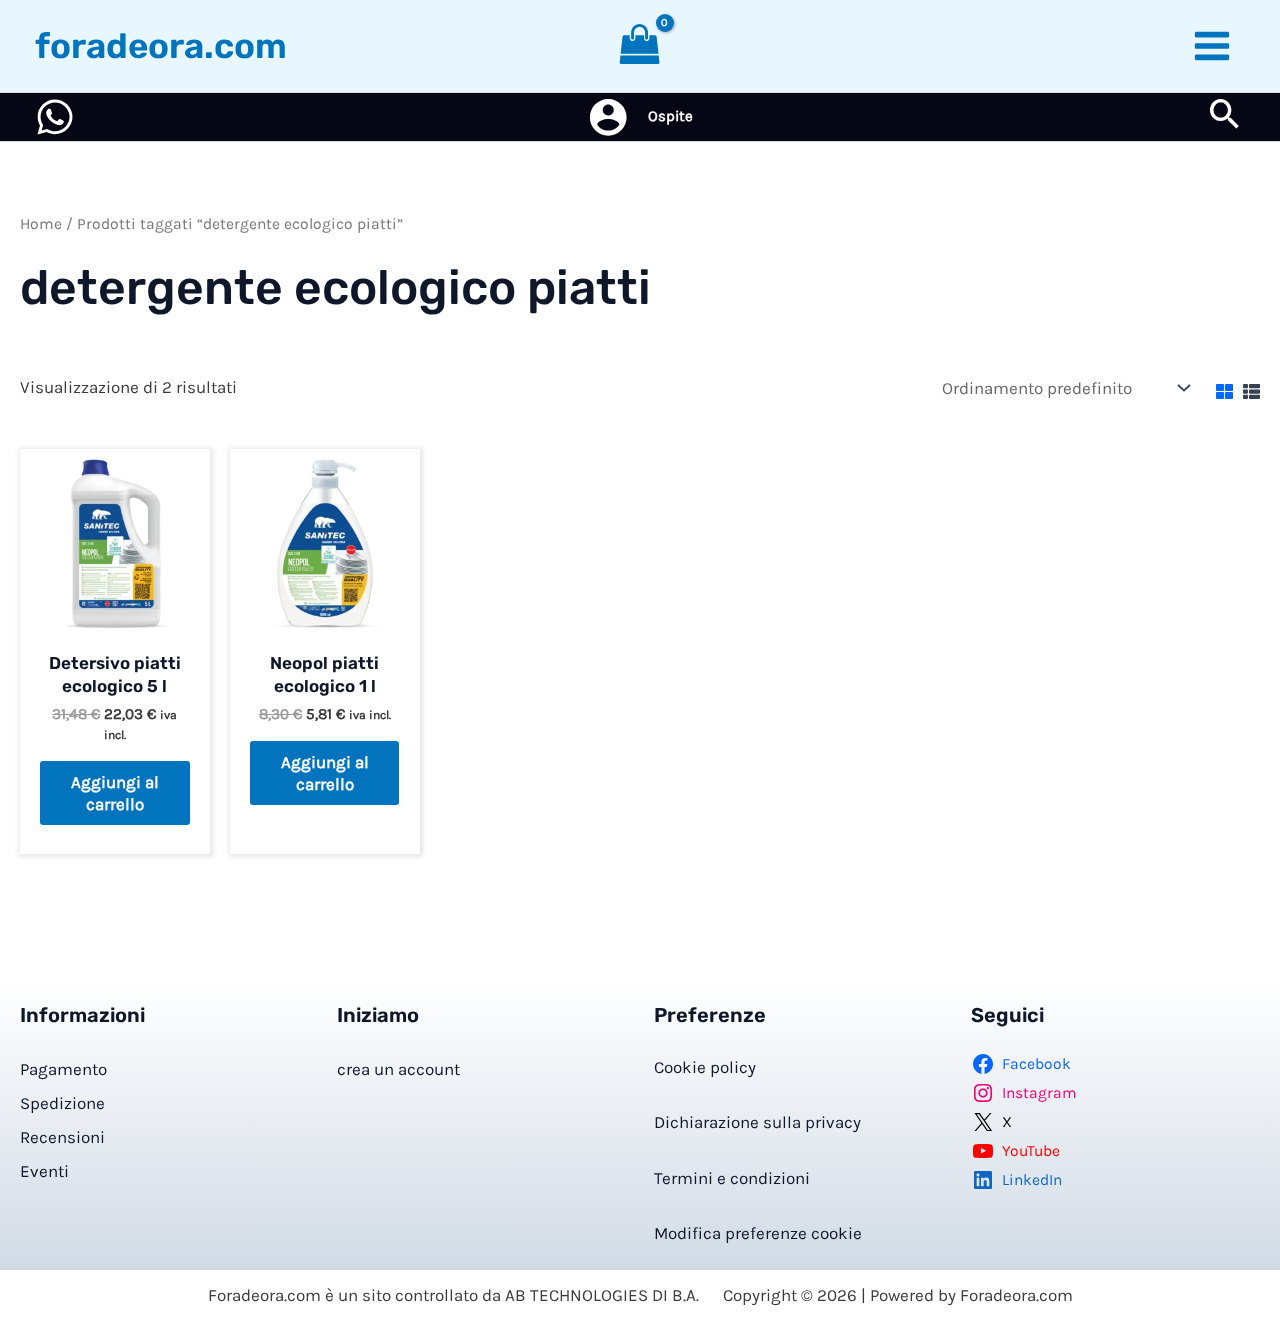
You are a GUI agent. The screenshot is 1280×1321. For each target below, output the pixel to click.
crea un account (398, 1069)
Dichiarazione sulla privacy (757, 1122)
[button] (1225, 117)
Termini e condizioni (732, 1178)
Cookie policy (705, 1067)
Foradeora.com (161, 46)
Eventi (44, 1171)
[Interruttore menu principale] (1213, 46)
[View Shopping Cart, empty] (640, 46)
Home (41, 224)
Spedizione (62, 1103)
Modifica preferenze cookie (758, 1233)
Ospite (670, 116)
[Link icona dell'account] (608, 117)
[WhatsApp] (55, 117)
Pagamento (63, 1069)
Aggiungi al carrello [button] (115, 793)
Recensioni (62, 1137)
